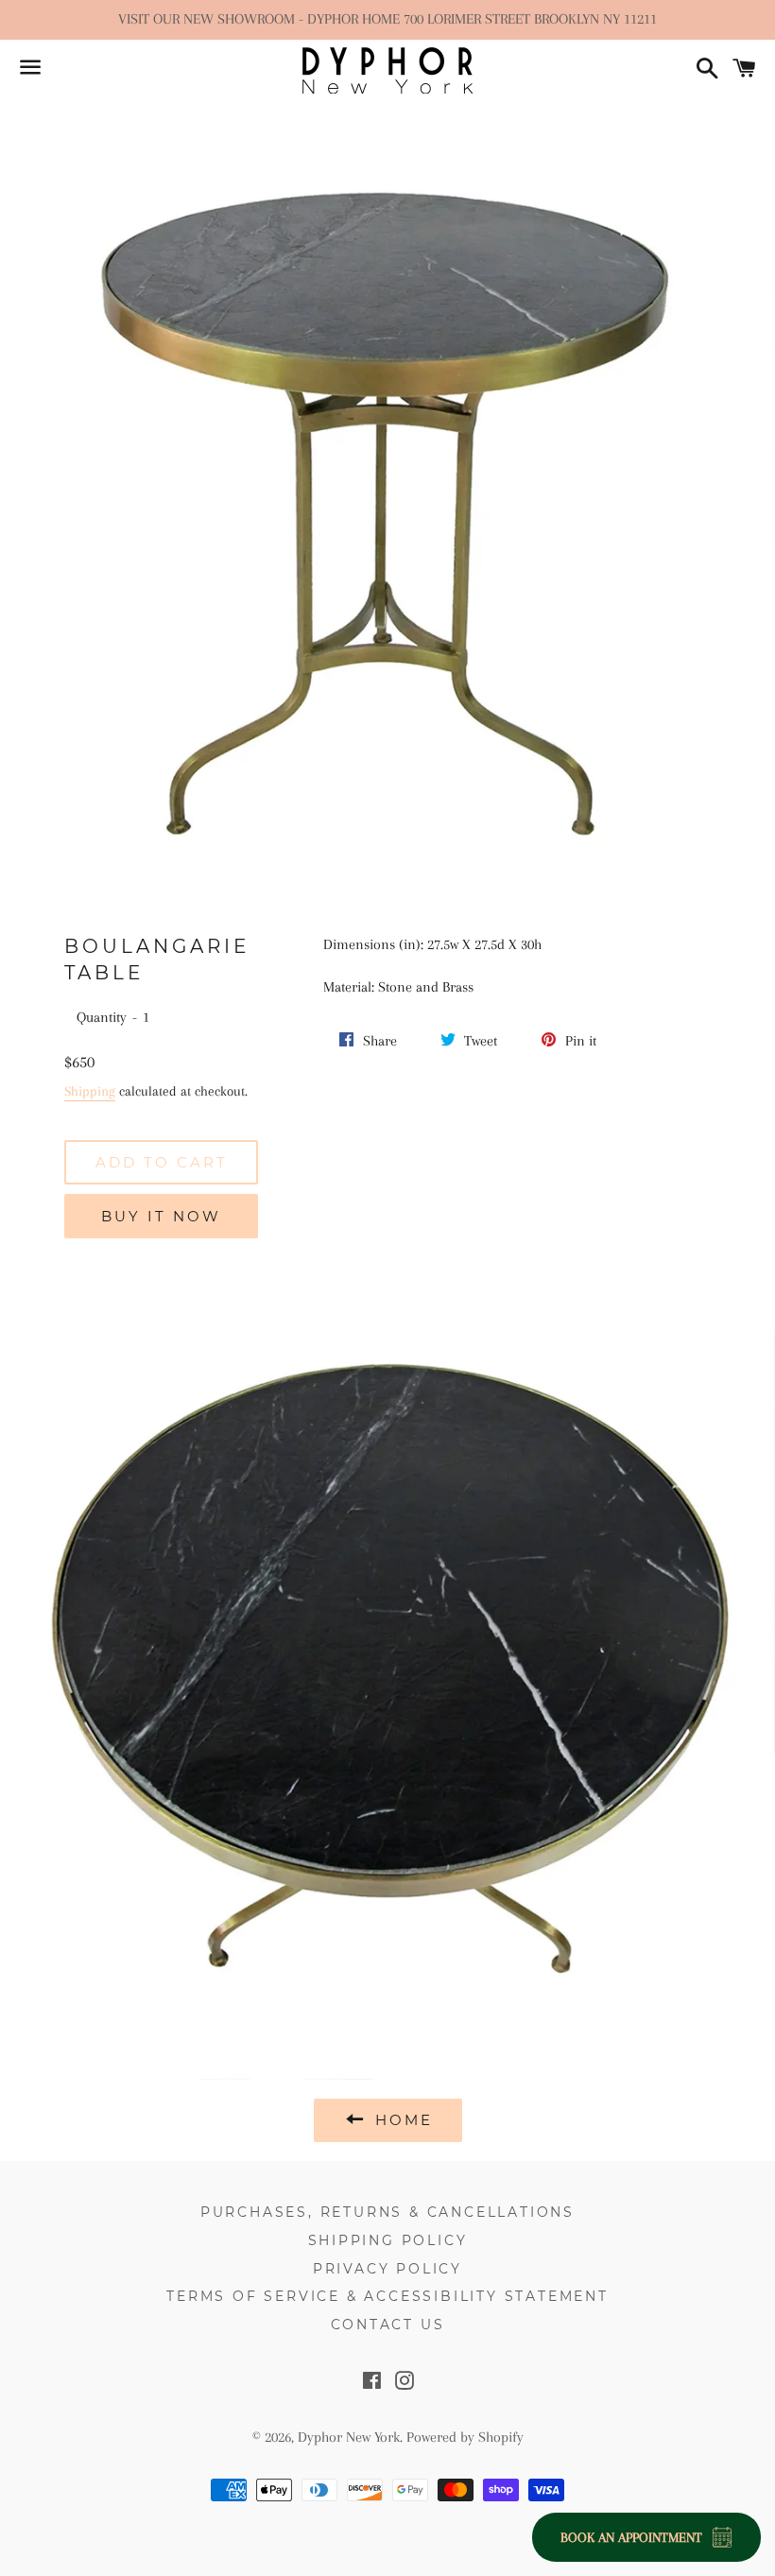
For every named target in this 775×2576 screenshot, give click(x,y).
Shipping (90, 1091)
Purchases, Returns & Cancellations (387, 2212)
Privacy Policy (387, 2269)
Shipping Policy (388, 2240)
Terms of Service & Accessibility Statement (387, 2296)
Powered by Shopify (465, 2437)
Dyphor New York (349, 2437)
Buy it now (161, 1216)
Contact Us (388, 2325)
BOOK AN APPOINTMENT (631, 2537)
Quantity (102, 1017)
